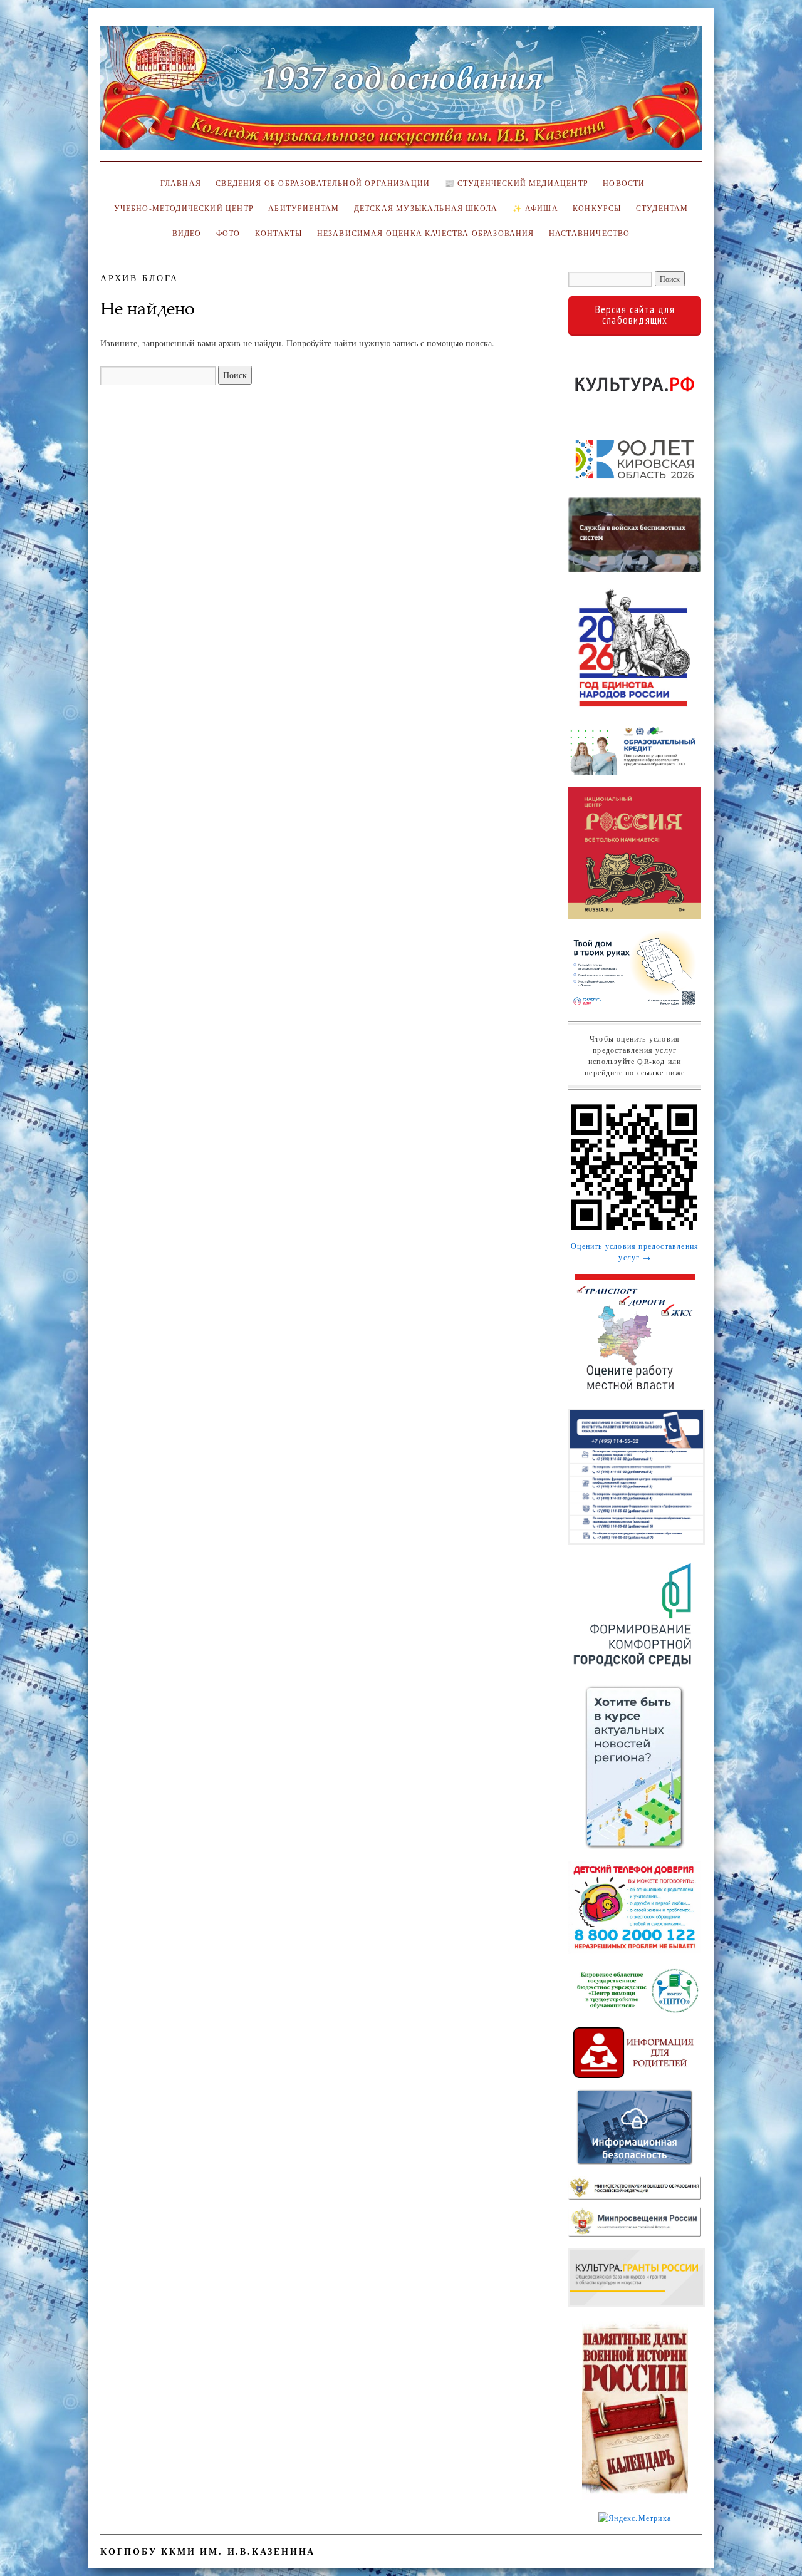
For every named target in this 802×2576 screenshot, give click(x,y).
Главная (179, 183)
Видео (187, 233)
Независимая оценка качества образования (426, 233)
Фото (228, 233)
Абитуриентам (304, 208)
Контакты (279, 233)
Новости (624, 183)
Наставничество (589, 233)
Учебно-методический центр (184, 208)
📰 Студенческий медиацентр (517, 183)
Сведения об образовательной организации (323, 183)
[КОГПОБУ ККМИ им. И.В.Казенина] (401, 94)
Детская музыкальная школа (426, 208)
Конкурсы (597, 208)
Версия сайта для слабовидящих (635, 315)
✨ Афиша (535, 208)
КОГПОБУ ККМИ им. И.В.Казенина (208, 2551)
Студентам (662, 208)
